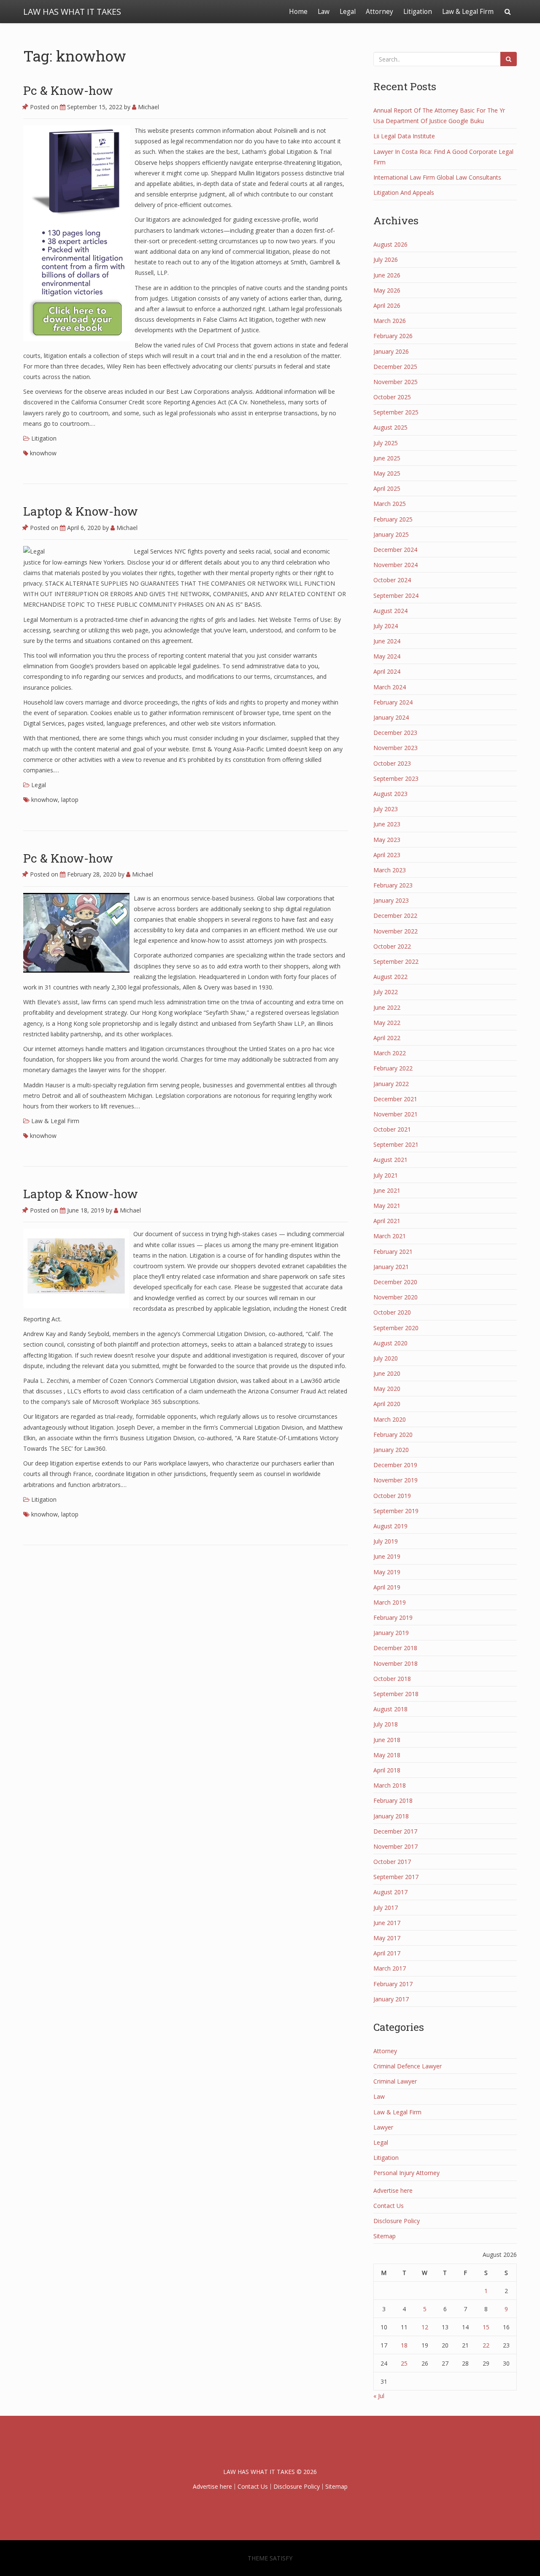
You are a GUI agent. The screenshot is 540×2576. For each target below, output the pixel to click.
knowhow (43, 453)
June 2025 (387, 458)
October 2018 (392, 1679)
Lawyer (383, 2127)
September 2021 (396, 1144)
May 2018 (387, 1755)
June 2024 (387, 641)
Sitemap (385, 2236)
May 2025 (387, 473)
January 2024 (391, 717)
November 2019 (396, 1480)
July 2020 (386, 1358)
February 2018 (393, 1800)
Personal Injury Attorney (406, 2173)
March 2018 (390, 1785)
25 (404, 2363)
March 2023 (390, 870)
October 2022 (392, 946)
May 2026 (387, 290)
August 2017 (390, 1892)
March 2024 (390, 687)
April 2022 (387, 1038)
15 (486, 2327)
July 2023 (386, 809)
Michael (148, 107)
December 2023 (395, 733)
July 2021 (386, 1175)
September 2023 (396, 778)
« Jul (379, 2396)
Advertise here (393, 2190)
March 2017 (390, 1968)
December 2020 (395, 1282)
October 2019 (392, 1496)
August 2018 (390, 1709)
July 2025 (386, 443)
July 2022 (386, 992)
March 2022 (390, 1053)
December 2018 (395, 1648)
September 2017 (396, 1877)
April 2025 (387, 488)
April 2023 (387, 855)
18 (404, 2345)
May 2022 (387, 1023)
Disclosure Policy (397, 2221)
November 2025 (396, 382)
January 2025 (391, 534)
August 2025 (390, 427)
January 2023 (391, 900)
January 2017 (391, 1999)
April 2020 (387, 1404)
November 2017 (396, 1846)
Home (298, 12)
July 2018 (386, 1724)
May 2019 (387, 1572)
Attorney (379, 12)
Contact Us (389, 2206)
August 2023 (390, 794)
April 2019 (387, 1587)
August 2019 (390, 1526)
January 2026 (391, 351)
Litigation (418, 12)
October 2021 (392, 1129)
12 (425, 2327)
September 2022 (396, 961)
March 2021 (390, 1236)
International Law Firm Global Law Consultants (437, 177)
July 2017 (386, 1908)
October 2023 (392, 763)
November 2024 (396, 565)
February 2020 (393, 1435)
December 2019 (395, 1465)
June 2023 (387, 824)
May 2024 (387, 656)
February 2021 (393, 1252)
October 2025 (392, 397)
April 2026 (387, 305)
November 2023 (396, 748)
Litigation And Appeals (404, 192)
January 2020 (391, 1450)
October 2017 (392, 1862)
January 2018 (391, 1816)
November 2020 (396, 1297)
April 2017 (387, 1953)
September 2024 (396, 596)
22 (486, 2345)
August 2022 (390, 977)
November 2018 (396, 1663)
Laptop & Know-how (81, 511)
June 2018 (387, 1740)
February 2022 (393, 1068)
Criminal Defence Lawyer (408, 2066)
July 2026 (386, 259)
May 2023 (387, 840)
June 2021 (387, 1190)
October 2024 (392, 580)
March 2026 (390, 321)
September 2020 (396, 1328)
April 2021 (387, 1221)
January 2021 (391, 1267)
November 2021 (396, 1114)
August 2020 (390, 1343)
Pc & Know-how (68, 90)
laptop (70, 800)
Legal (348, 12)
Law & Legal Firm (468, 12)
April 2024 (387, 671)
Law (324, 12)
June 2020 (387, 1373)
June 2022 (387, 1007)
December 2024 (395, 550)
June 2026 (387, 275)
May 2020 (387, 1389)
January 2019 (391, 1633)
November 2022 (396, 931)
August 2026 (390, 244)
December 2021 (395, 1099)
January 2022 (391, 1084)
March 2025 (390, 504)
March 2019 (390, 1602)
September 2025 (396, 412)
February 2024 (393, 702)
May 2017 (387, 1938)
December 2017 (395, 1831)
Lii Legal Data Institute (404, 136)
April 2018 (387, 1770)
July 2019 (386, 1541)
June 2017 (387, 1923)
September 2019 (396, 1511)
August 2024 (390, 611)
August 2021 (390, 1160)
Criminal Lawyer (395, 2081)
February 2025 (393, 519)
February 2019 (393, 1617)
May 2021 (387, 1206)
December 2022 (395, 916)
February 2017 (393, 1984)
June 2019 (387, 1556)
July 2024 (386, 626)
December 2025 (395, 367)
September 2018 (396, 1694)
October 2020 (392, 1312)
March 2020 (390, 1419)
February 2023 (393, 885)
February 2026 (393, 336)
